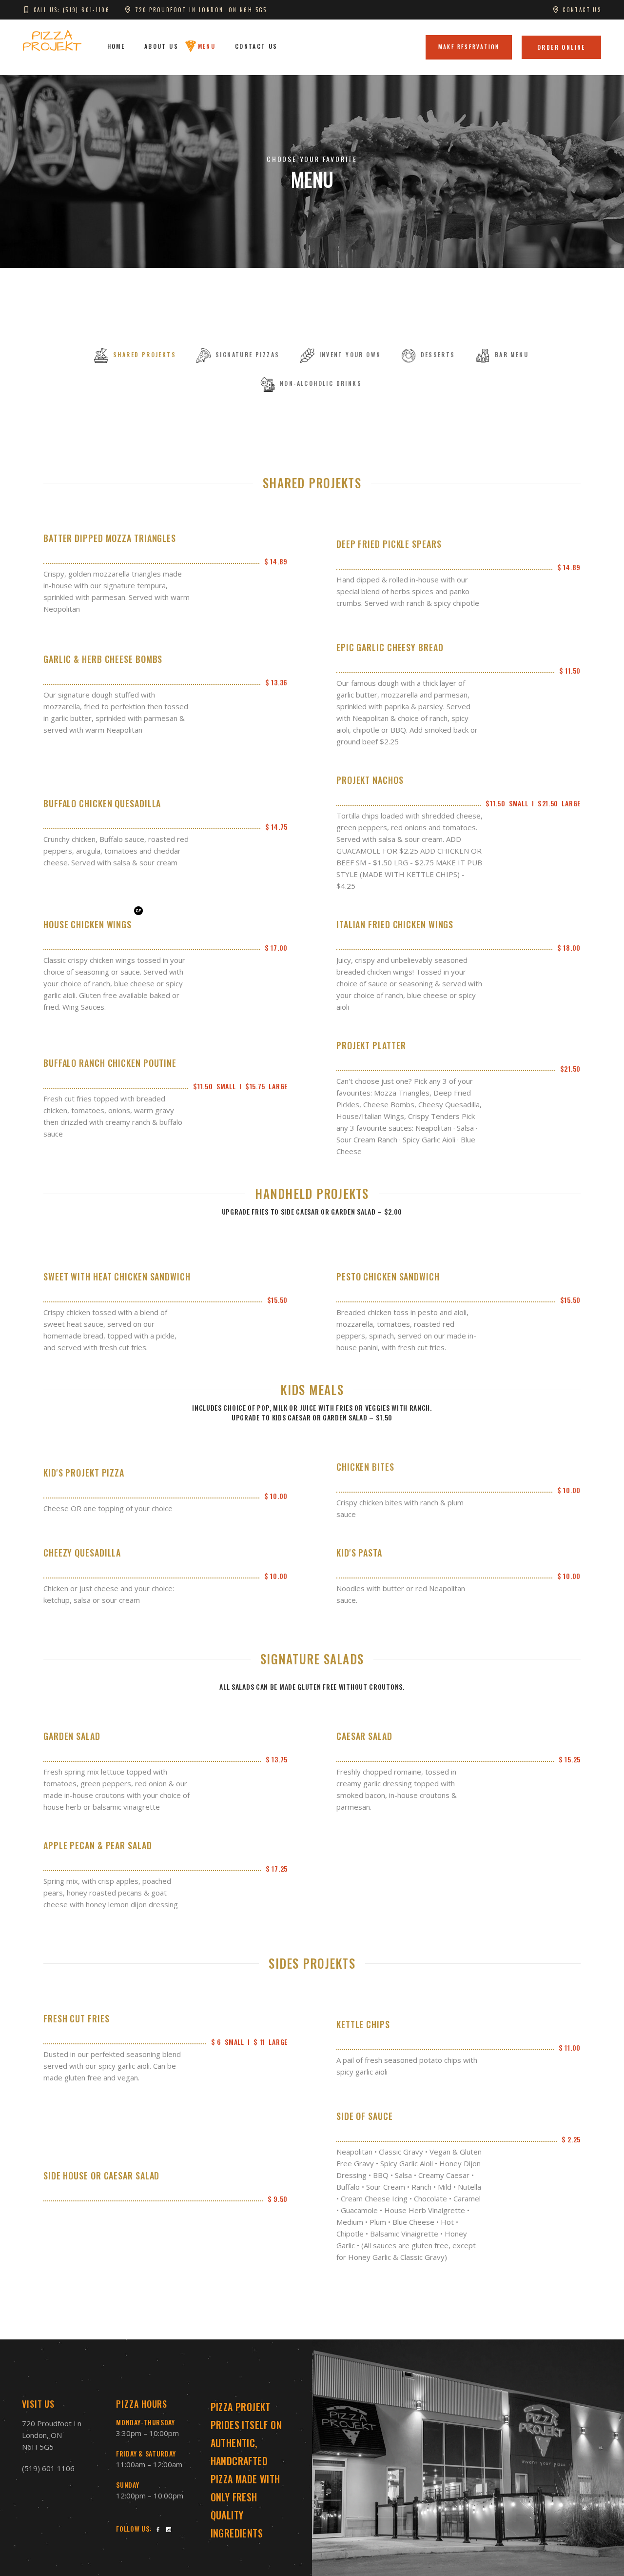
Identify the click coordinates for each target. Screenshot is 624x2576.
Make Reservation (469, 47)
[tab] (135, 356)
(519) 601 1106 (48, 2468)
